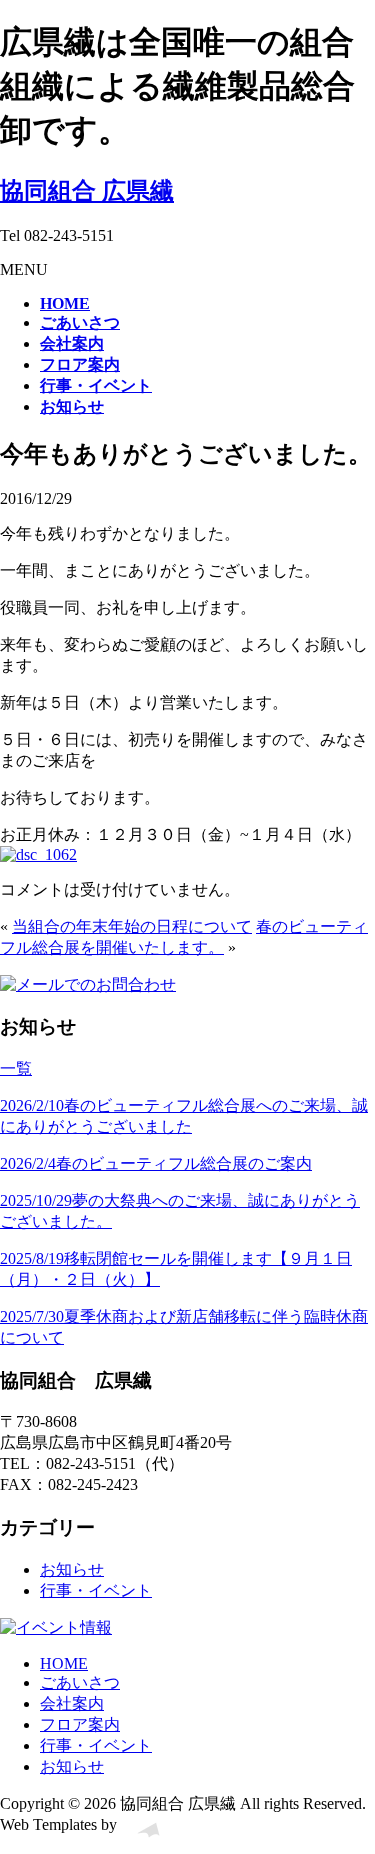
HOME (64, 1663)
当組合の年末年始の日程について (132, 926)
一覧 (16, 1068)
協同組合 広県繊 (87, 191)
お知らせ (72, 1569)
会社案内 (72, 1703)
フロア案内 (80, 1724)
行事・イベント (96, 1590)
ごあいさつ (80, 1682)
